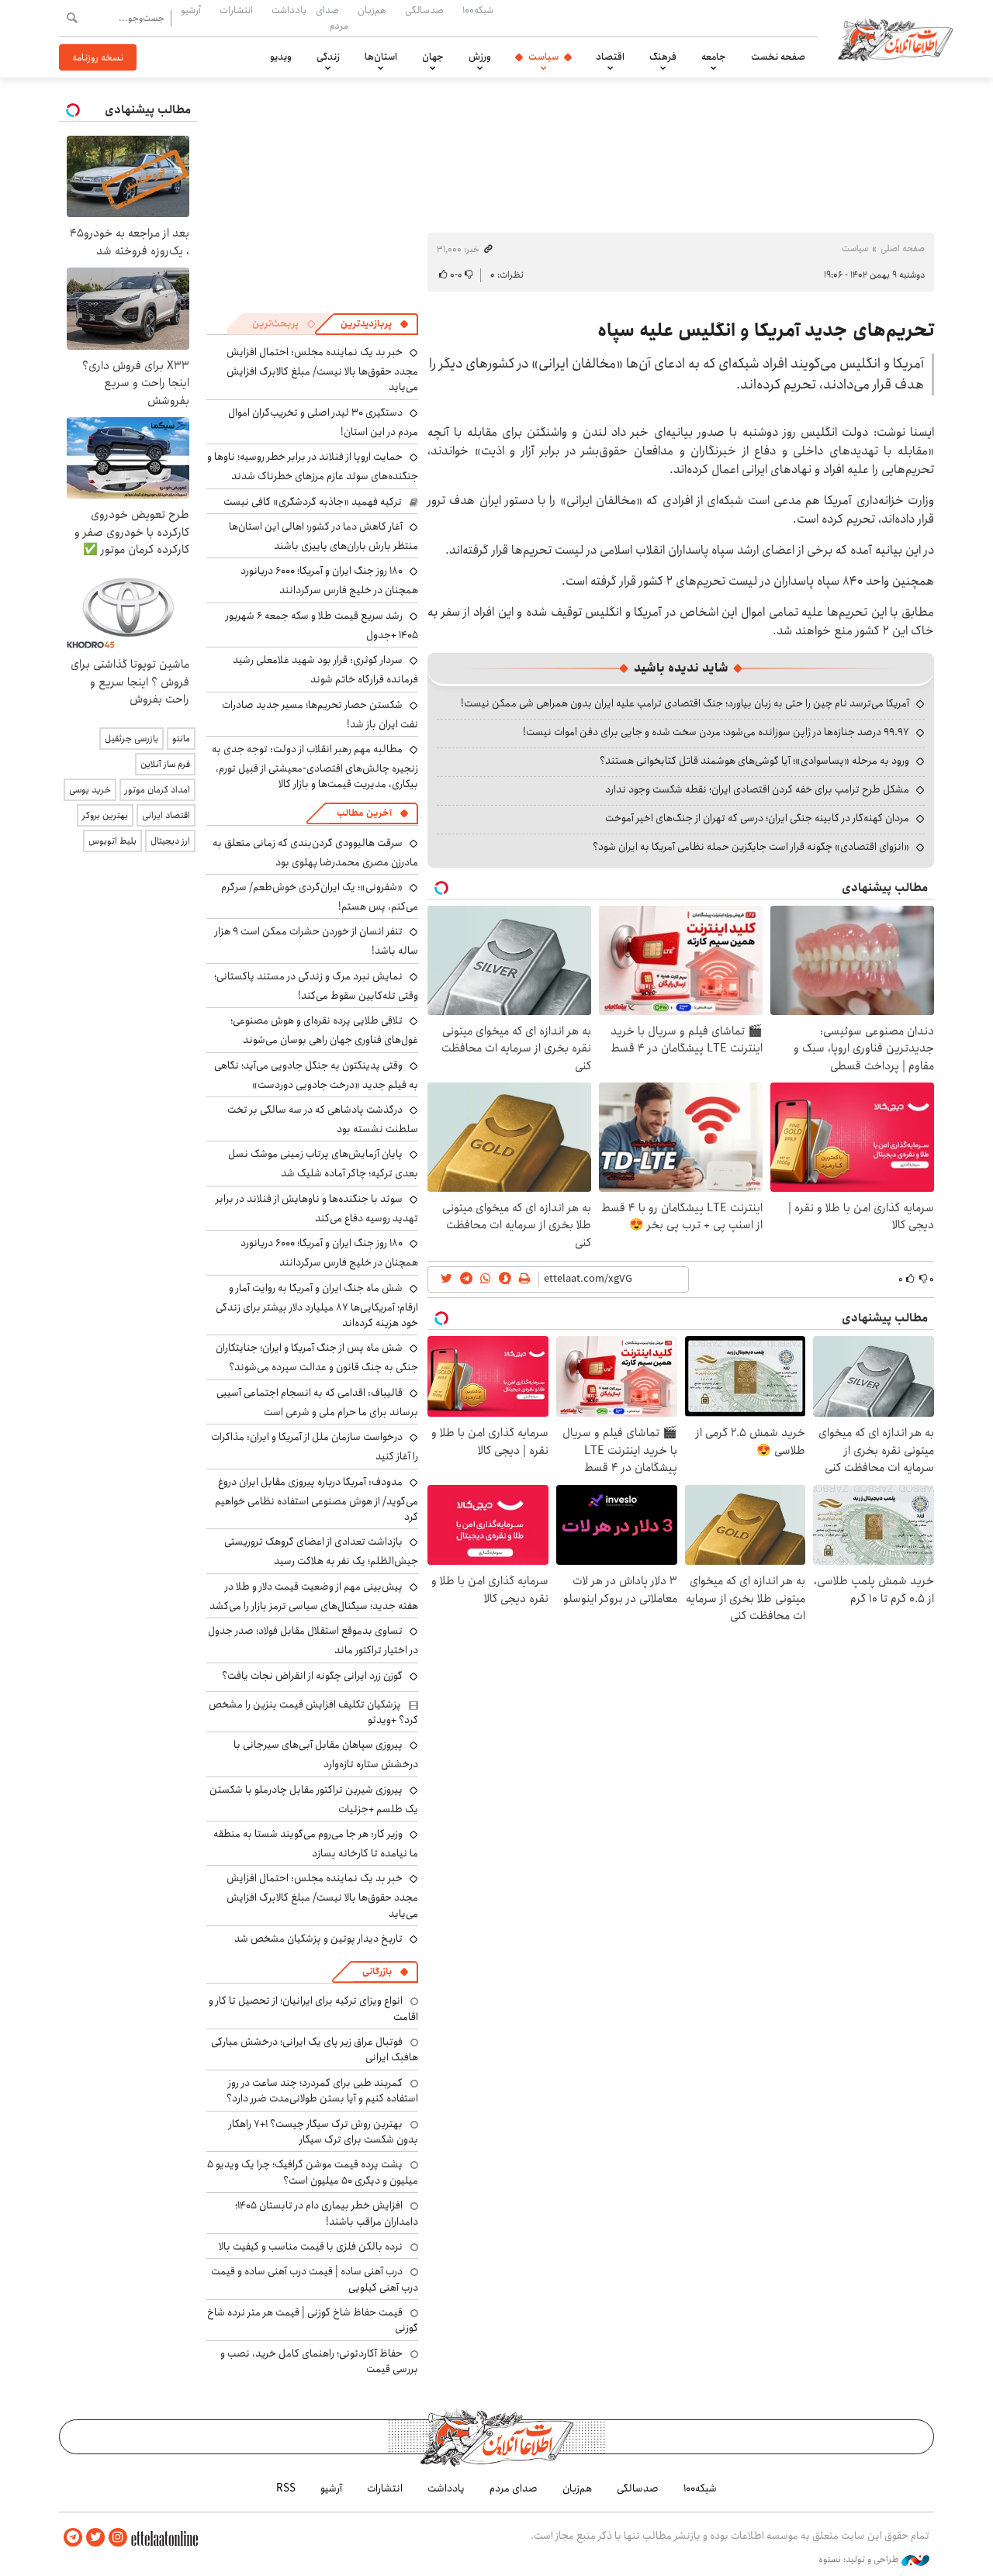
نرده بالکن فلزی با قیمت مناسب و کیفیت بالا (311, 2246)
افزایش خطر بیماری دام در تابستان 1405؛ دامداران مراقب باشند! (327, 2213)
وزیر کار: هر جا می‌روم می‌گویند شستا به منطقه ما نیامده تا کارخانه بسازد (316, 1844)
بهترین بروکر (105, 815)
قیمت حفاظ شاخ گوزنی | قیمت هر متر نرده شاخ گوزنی (313, 2320)
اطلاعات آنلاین (895, 39)
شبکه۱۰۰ (478, 10)
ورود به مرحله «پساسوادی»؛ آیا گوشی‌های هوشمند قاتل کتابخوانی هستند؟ (754, 761)
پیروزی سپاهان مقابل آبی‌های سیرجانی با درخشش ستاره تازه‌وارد (326, 1754)
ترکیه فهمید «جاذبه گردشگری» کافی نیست (313, 502)
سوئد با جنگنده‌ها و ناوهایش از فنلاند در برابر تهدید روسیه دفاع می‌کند (317, 1209)
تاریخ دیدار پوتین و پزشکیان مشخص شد (318, 1939)
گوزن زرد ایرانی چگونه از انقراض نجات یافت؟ (312, 1676)
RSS (286, 2488)
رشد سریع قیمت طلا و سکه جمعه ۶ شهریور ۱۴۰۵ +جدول (322, 625)
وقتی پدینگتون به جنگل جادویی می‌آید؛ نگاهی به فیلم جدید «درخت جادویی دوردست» (316, 1075)
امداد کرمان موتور (157, 790)
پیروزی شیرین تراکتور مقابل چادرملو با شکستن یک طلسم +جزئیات (314, 1799)
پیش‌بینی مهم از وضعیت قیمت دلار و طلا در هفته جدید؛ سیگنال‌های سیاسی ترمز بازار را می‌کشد (314, 1596)
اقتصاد (610, 57)
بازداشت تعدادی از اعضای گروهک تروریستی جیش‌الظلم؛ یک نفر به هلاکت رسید (321, 1551)
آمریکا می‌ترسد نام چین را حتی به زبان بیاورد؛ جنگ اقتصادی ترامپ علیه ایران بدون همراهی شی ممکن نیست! (685, 703)
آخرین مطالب (364, 813)
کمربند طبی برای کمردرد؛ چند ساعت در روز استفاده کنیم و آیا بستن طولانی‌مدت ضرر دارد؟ (322, 2091)
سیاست (543, 57)
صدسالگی (424, 10)
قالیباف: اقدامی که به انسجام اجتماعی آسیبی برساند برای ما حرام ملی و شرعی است (317, 1402)
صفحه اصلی (903, 249)
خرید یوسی (90, 790)
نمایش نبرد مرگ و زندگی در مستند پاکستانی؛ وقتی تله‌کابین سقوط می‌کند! (316, 986)
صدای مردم (332, 17)
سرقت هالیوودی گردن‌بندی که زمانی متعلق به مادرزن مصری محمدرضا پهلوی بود (315, 853)
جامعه (714, 57)
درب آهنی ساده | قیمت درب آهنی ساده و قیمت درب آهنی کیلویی (315, 2279)
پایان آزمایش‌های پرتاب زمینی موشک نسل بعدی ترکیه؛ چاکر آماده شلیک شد (323, 1164)
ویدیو (281, 57)
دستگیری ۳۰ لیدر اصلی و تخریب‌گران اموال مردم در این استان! (323, 422)
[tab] (375, 324)
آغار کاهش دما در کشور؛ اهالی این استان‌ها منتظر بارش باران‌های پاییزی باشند (324, 536)
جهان (433, 57)
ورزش (480, 57)
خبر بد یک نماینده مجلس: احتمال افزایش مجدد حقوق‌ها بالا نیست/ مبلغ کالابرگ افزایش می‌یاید (322, 369)
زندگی (328, 57)
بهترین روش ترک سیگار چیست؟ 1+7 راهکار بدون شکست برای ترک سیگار (324, 2132)
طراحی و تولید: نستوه (860, 2560)
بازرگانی (377, 1972)
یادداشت (289, 10)
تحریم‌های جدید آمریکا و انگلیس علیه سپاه (766, 330)
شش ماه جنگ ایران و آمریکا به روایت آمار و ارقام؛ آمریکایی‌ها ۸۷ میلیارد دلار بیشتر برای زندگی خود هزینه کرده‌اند (317, 1305)
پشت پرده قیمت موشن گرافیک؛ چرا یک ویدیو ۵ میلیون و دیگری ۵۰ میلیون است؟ (313, 2172)
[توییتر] (95, 2538)
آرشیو (191, 10)
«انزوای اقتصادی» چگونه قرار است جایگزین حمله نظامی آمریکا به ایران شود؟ (751, 847)
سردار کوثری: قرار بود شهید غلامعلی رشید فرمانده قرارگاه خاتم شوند (325, 670)
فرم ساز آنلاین (165, 764)
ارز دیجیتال (170, 841)
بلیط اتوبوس (112, 841)
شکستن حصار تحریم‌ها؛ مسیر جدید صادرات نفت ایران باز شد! (320, 715)
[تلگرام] (73, 2538)
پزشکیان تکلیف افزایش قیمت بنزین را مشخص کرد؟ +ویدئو (313, 1712)
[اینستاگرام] (118, 2538)
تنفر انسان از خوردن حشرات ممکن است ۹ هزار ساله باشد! (317, 941)
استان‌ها (381, 57)
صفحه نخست (778, 57)
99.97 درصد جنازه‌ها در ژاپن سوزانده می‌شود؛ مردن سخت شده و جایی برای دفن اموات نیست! (716, 732)
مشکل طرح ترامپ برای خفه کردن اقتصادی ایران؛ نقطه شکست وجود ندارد (757, 789)
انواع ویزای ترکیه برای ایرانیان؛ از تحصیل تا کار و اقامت (313, 2008)
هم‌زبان (372, 10)
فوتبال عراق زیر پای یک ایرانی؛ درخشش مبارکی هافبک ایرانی (315, 2049)
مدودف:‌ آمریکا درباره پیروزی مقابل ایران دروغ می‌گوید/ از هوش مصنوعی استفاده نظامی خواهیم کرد (317, 1499)
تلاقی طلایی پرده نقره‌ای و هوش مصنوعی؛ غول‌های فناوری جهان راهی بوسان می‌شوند (324, 1030)
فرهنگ (663, 57)
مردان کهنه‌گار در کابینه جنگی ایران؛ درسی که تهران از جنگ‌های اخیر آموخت (757, 818)
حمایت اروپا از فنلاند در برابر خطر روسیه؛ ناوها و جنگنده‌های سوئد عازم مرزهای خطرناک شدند (313, 466)
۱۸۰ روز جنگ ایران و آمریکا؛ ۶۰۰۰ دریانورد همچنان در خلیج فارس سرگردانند (329, 580)
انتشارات (236, 10)
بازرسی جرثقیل (131, 739)
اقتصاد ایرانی (166, 815)
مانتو (181, 739)
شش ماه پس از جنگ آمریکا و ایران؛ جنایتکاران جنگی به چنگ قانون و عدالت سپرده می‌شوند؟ (317, 1357)
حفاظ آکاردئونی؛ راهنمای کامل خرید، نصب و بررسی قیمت (319, 2361)
